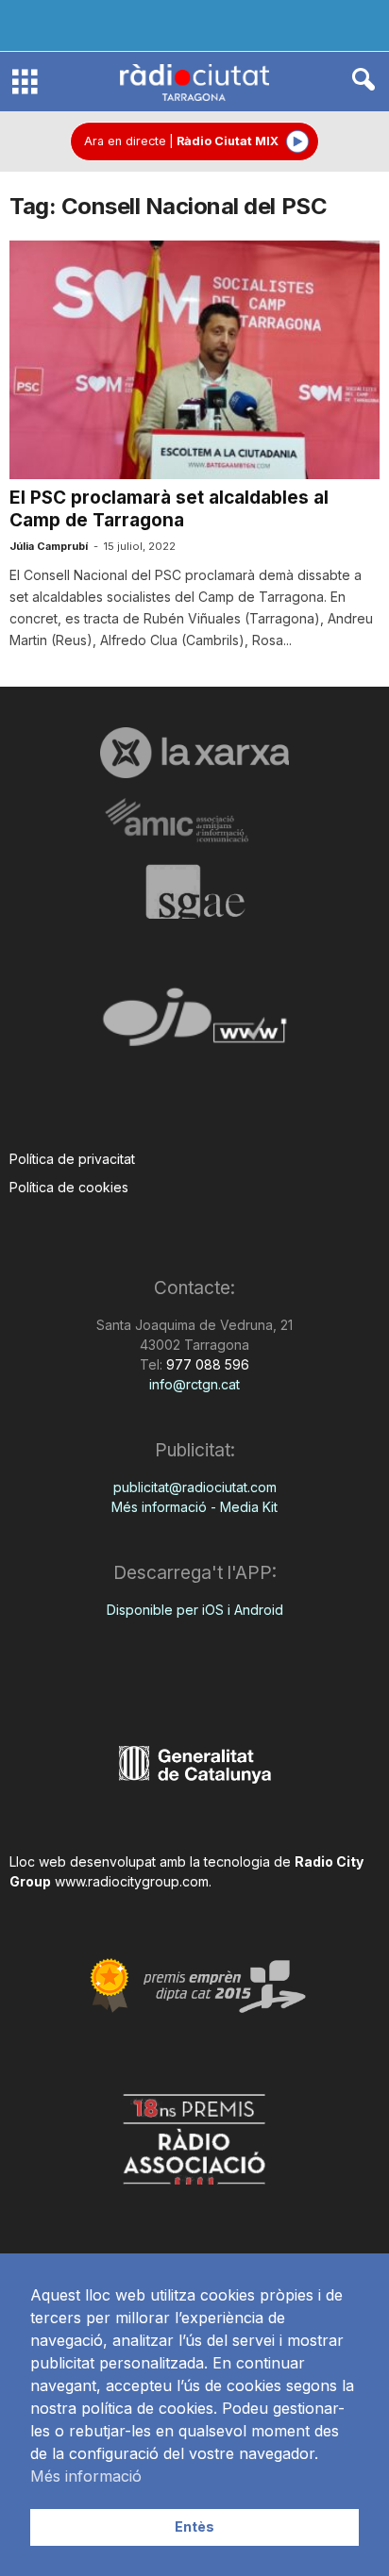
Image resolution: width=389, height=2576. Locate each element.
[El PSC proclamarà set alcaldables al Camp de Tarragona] (194, 360)
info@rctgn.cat (194, 1384)
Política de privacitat (72, 1159)
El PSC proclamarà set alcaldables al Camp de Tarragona (169, 509)
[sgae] (194, 891)
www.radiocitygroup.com (132, 1881)
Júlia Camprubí (49, 546)
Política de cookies (69, 1187)
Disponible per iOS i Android (195, 1610)
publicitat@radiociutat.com (195, 1487)
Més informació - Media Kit (194, 1507)
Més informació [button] (86, 2476)
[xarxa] (194, 753)
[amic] (194, 821)
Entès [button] (194, 2526)
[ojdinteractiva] (194, 1025)
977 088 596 (206, 1364)
